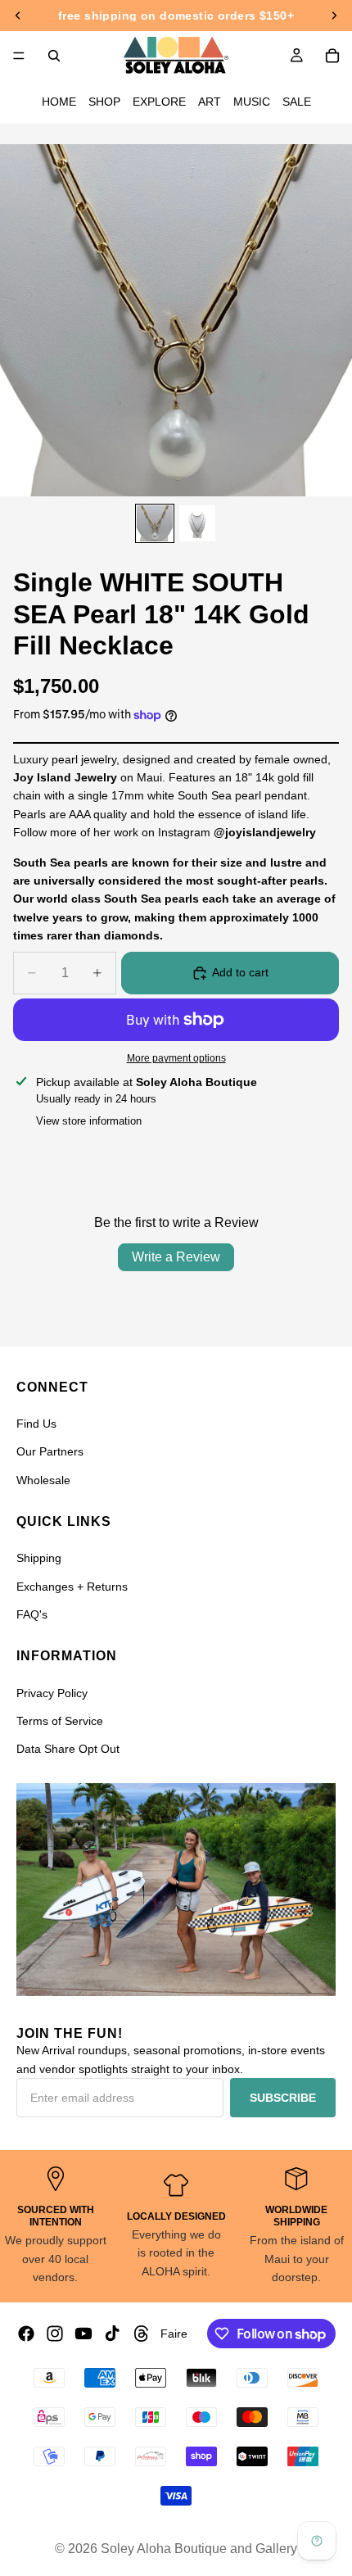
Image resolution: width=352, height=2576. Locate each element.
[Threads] (142, 2334)
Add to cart (240, 972)
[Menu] (19, 56)
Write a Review (176, 1257)
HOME (59, 102)
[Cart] (332, 56)
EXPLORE (159, 102)
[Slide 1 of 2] (155, 523)
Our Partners (50, 1451)
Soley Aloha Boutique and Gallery (199, 2549)
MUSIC (252, 102)
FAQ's (32, 1614)
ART (210, 102)
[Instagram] (55, 2334)
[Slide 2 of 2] (197, 523)
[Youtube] (83, 2334)
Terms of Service (60, 1721)
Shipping (39, 1558)
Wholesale (43, 1480)
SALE (297, 102)
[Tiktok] (112, 2334)
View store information (89, 1121)
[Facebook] (26, 2334)
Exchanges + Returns (72, 1587)
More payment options (176, 1058)
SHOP (104, 102)
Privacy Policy (52, 1693)
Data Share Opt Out (68, 1749)
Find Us (36, 1424)
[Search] (54, 56)
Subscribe (283, 2098)
